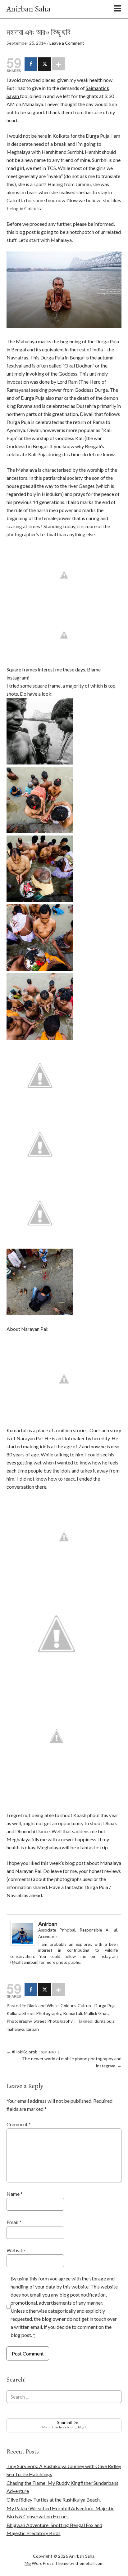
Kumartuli (73, 2013)
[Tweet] (45, 64)
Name (15, 2194)
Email (14, 2222)
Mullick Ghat (96, 2013)
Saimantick (98, 88)
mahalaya (15, 2029)
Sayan (13, 96)
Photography (19, 2021)
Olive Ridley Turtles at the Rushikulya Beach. (54, 2500)
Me (28, 2563)
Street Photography (53, 2021)
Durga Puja (105, 2006)
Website (16, 2250)
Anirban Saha (29, 9)
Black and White (43, 2006)
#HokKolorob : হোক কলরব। (33, 2052)
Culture (85, 2006)
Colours (68, 2006)
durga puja (105, 2021)
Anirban (48, 1924)
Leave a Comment (67, 43)
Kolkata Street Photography (34, 2013)
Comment (19, 2124)
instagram (17, 677)
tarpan (32, 2029)
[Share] (31, 64)
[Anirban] (23, 1944)
